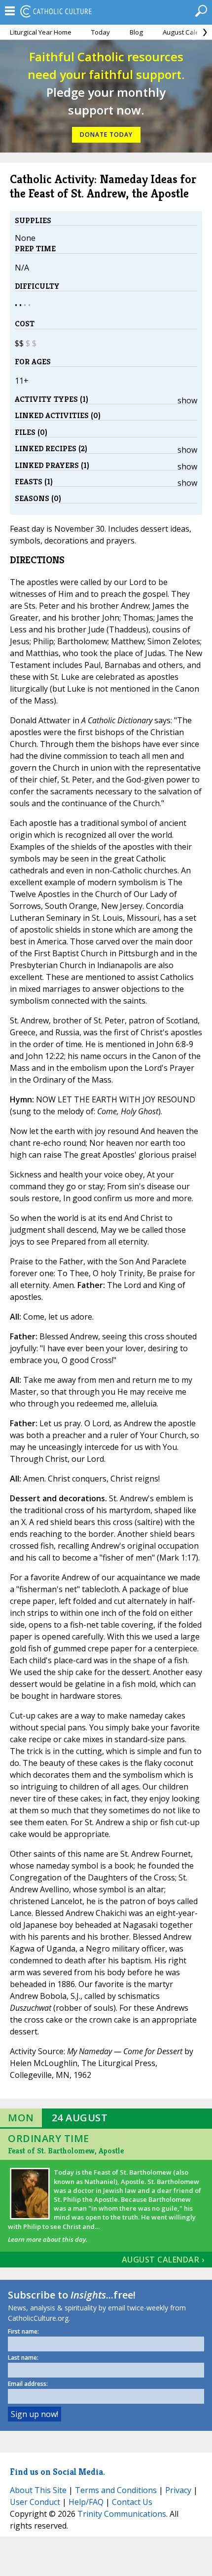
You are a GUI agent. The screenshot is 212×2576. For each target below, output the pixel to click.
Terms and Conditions (116, 2490)
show (187, 400)
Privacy (178, 2490)
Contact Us (132, 2502)
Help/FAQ (86, 2502)
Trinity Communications (122, 2514)
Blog (136, 32)
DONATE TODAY (106, 135)
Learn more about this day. (48, 2239)
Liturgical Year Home (41, 32)
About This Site (38, 2490)
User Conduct (35, 2502)
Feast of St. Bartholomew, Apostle (66, 2151)
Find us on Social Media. (57, 2472)
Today (101, 32)
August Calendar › (163, 2260)
